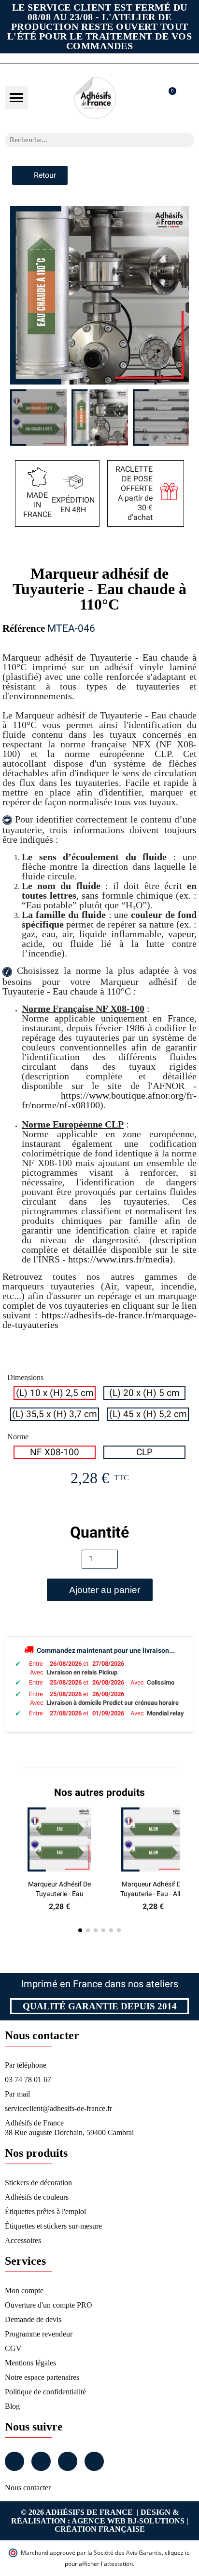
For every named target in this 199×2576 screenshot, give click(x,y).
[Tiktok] (94, 2461)
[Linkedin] (68, 2461)
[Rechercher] (187, 140)
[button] (16, 98)
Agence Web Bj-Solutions (128, 2521)
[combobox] (87, 140)
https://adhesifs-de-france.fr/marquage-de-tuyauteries (99, 1320)
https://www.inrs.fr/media (119, 1259)
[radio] (55, 1393)
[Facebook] (14, 2461)
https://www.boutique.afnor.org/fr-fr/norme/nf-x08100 (109, 1100)
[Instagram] (41, 2461)
